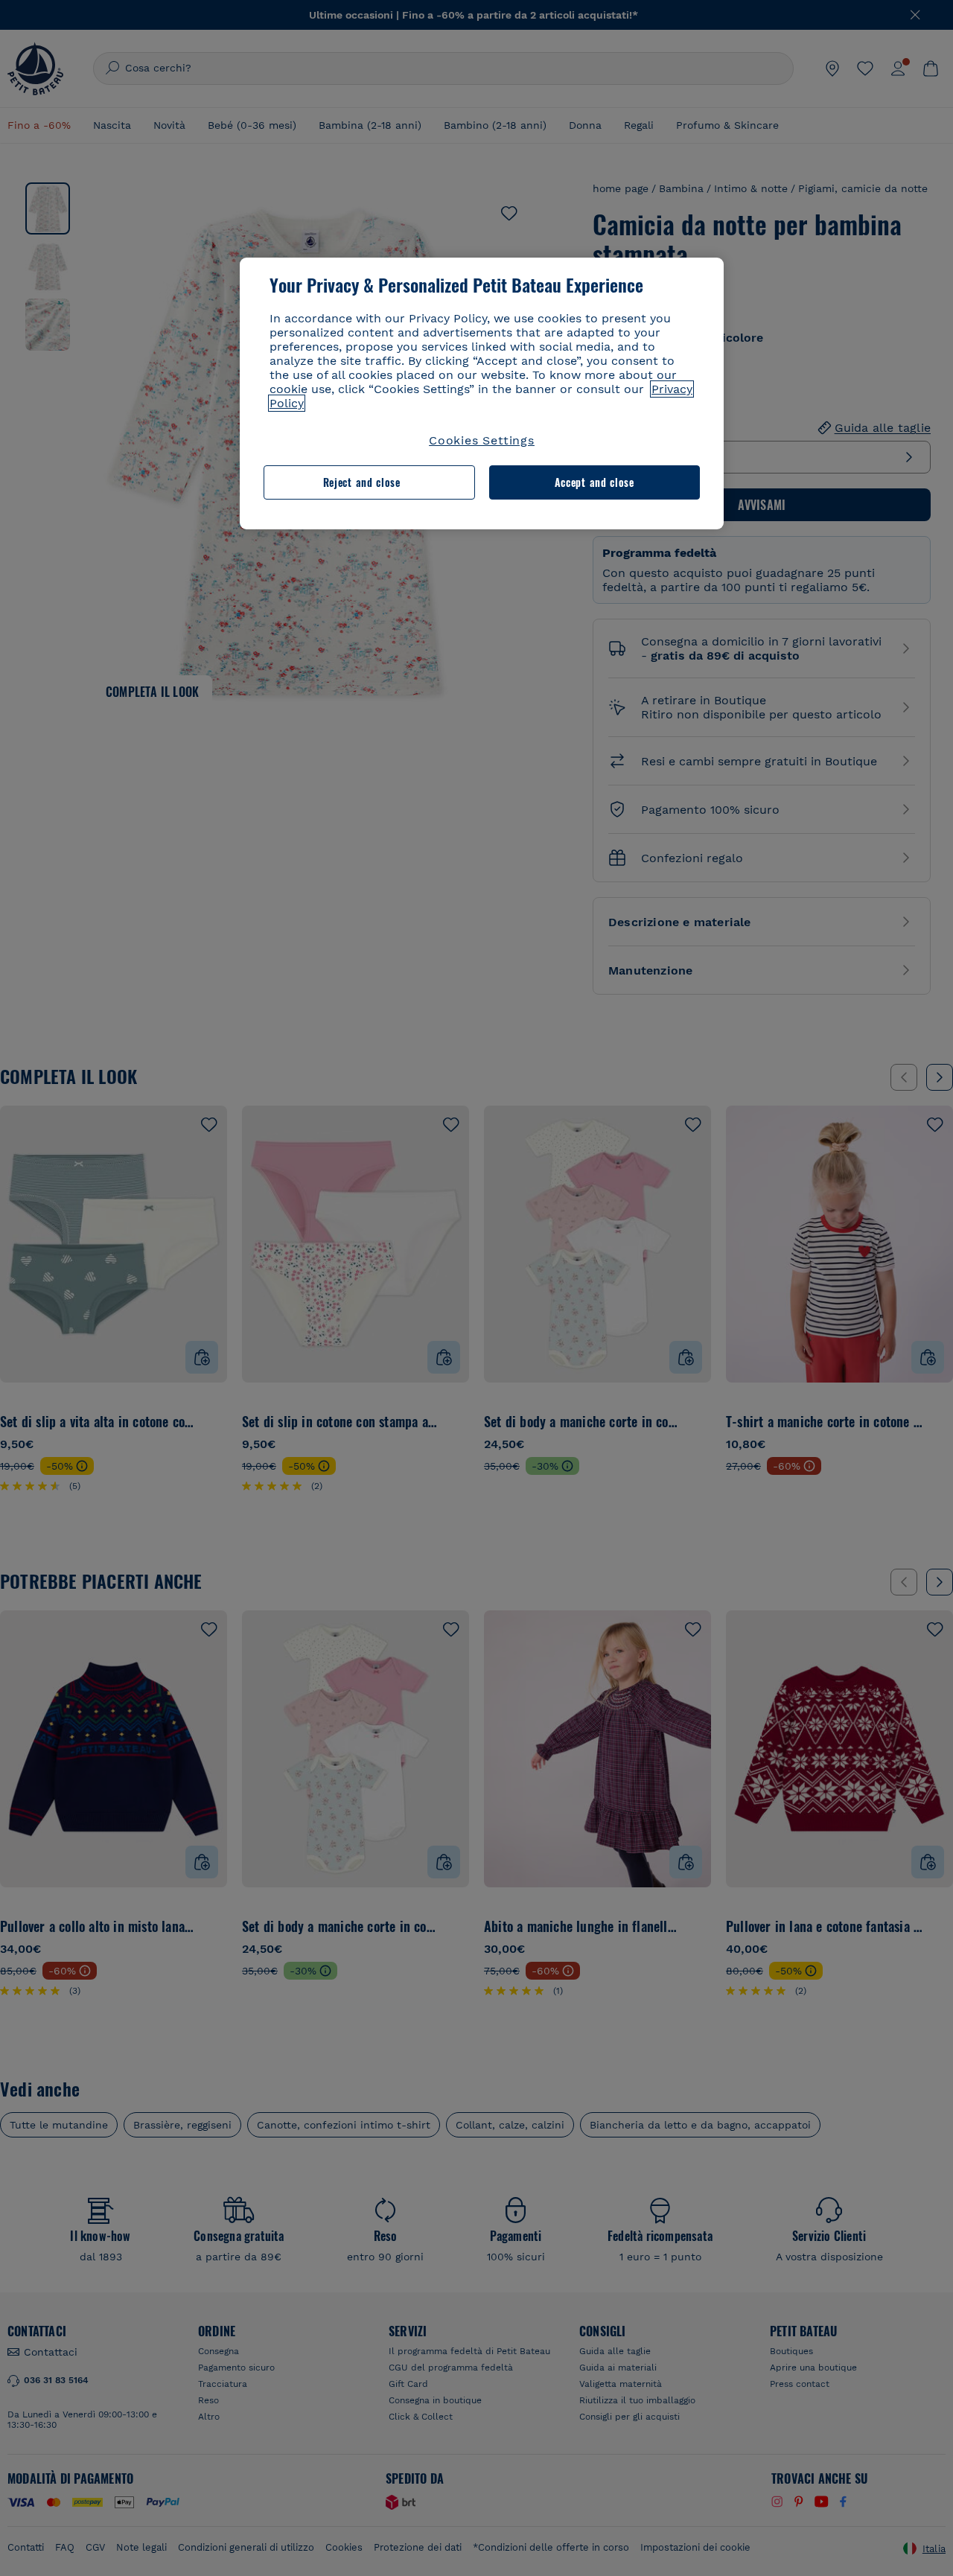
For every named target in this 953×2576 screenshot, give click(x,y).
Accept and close (595, 482)
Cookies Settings (482, 440)
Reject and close (362, 482)
